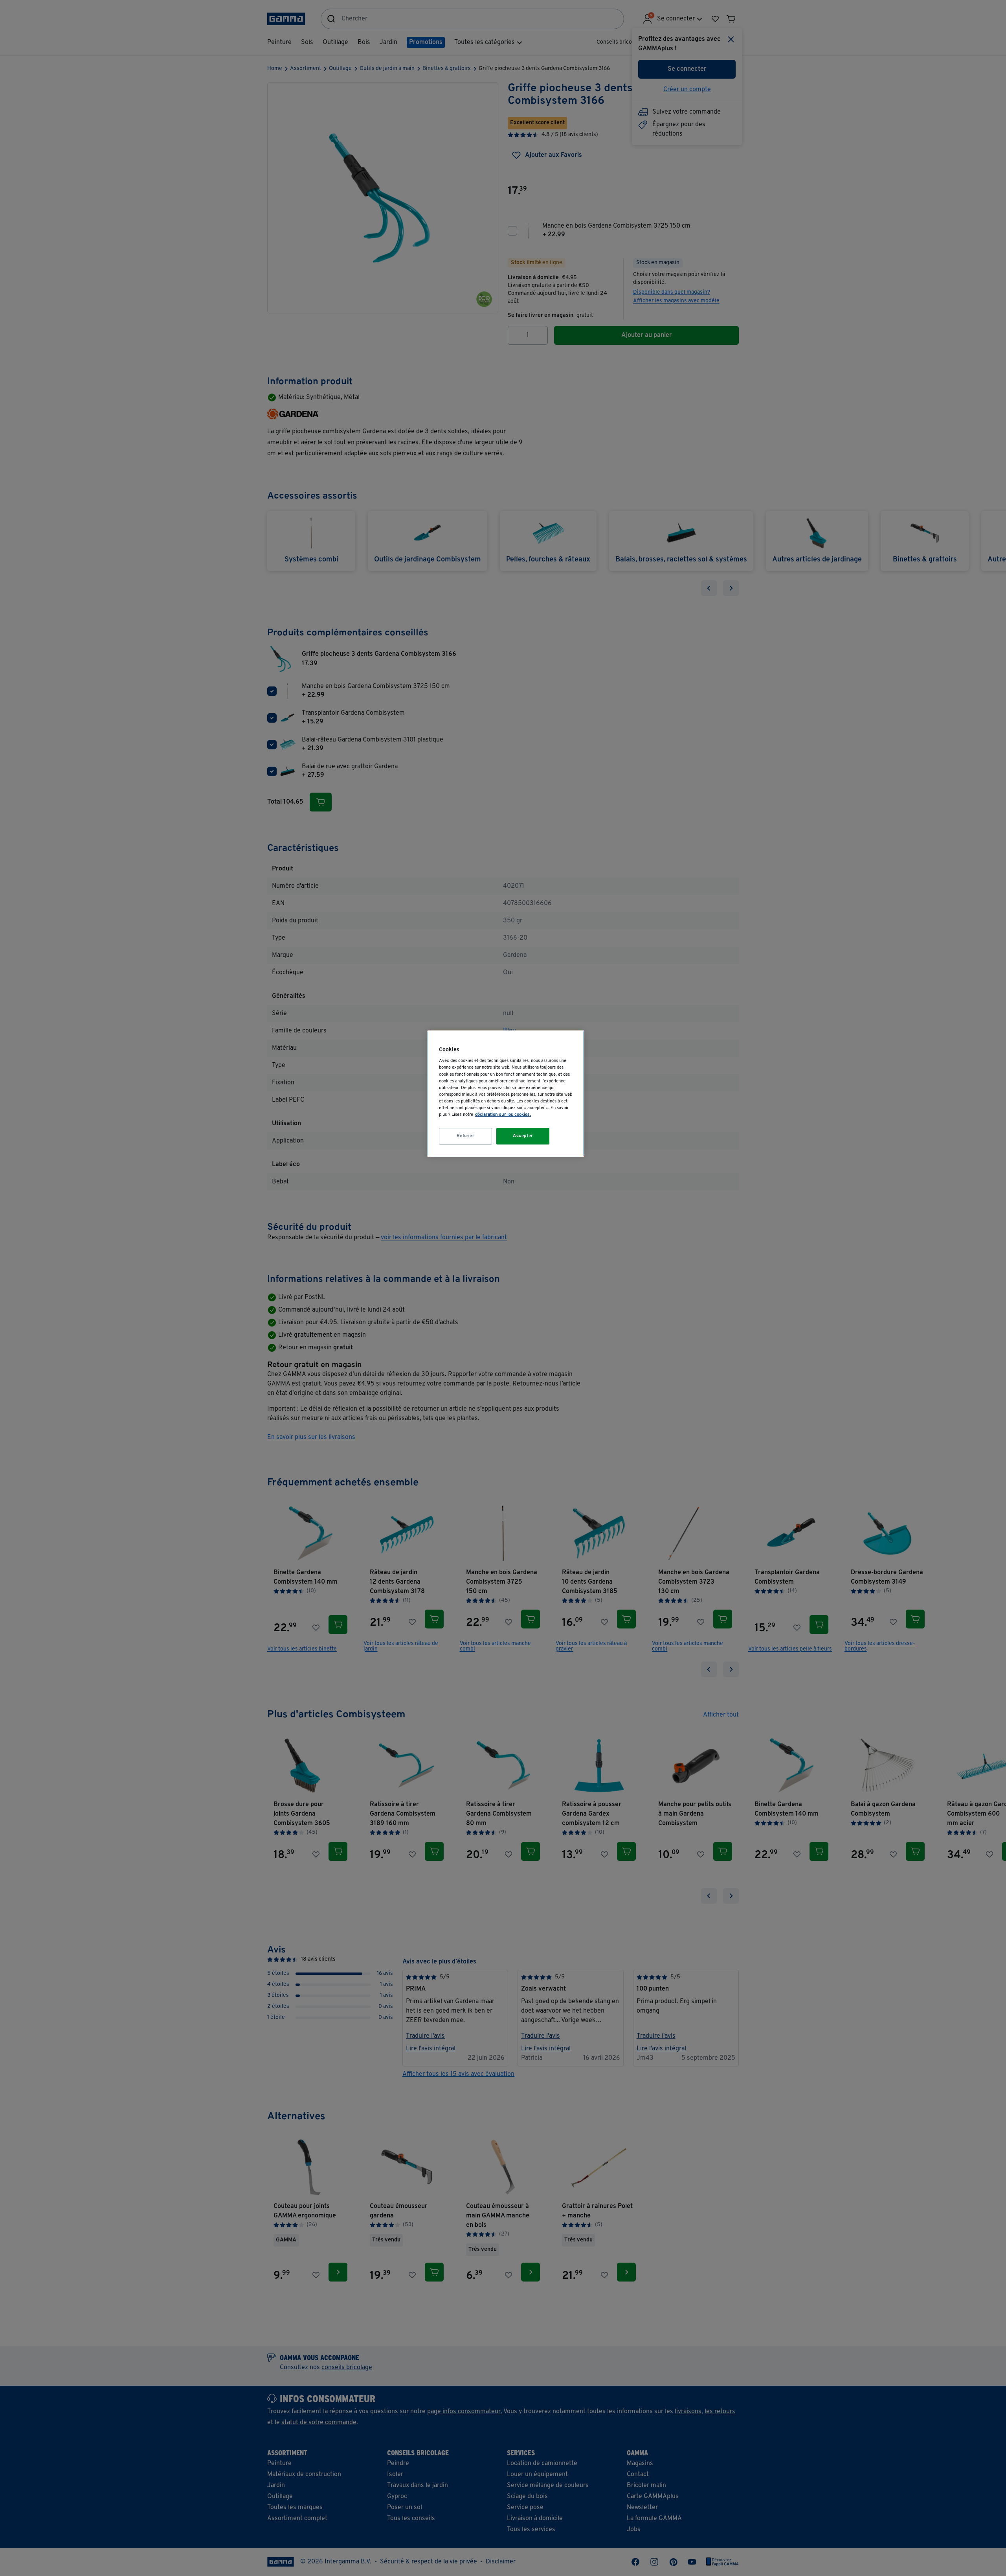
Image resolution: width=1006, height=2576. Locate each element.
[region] (506, 1094)
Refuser (466, 1136)
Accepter (523, 1136)
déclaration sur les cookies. (503, 1115)
